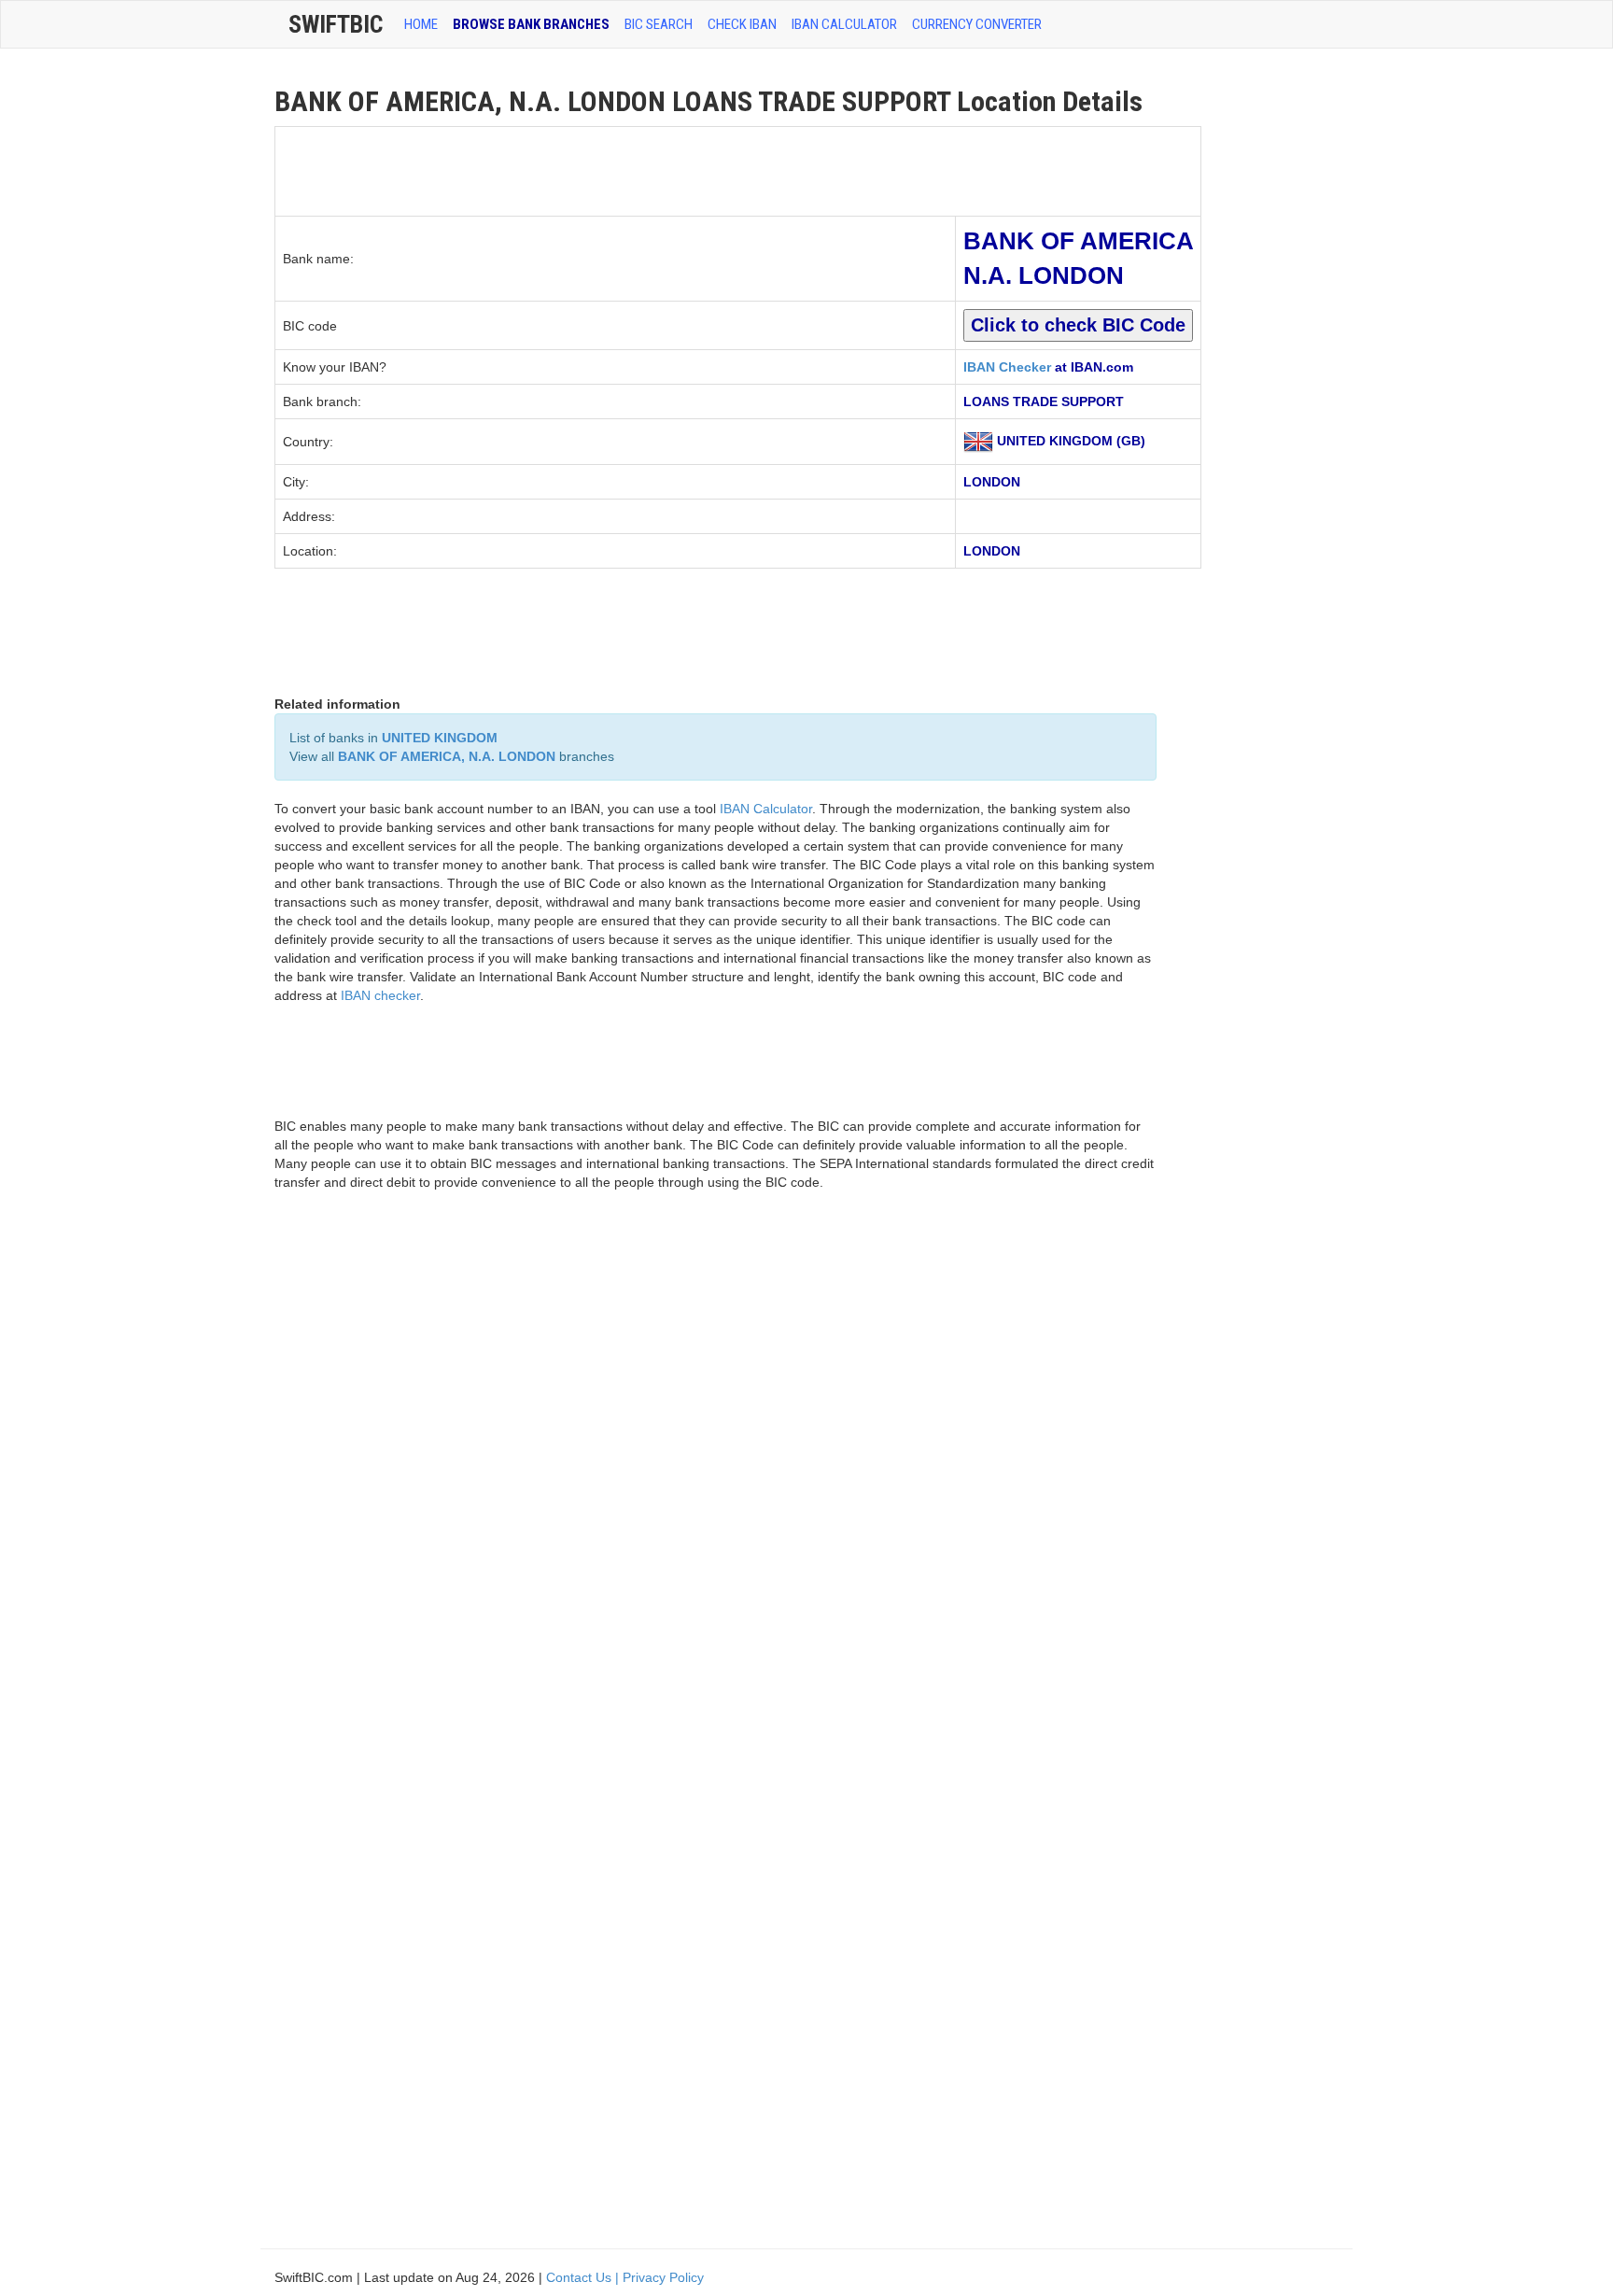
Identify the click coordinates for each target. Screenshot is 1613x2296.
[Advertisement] (615, 169)
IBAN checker (380, 995)
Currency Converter (977, 24)
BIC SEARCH (659, 24)
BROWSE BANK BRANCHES (531, 24)
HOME (421, 24)
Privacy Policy (663, 2277)
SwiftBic (336, 24)
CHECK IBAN (742, 24)
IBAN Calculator (844, 24)
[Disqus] (715, 1472)
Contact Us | (584, 2277)
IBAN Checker (1007, 367)
